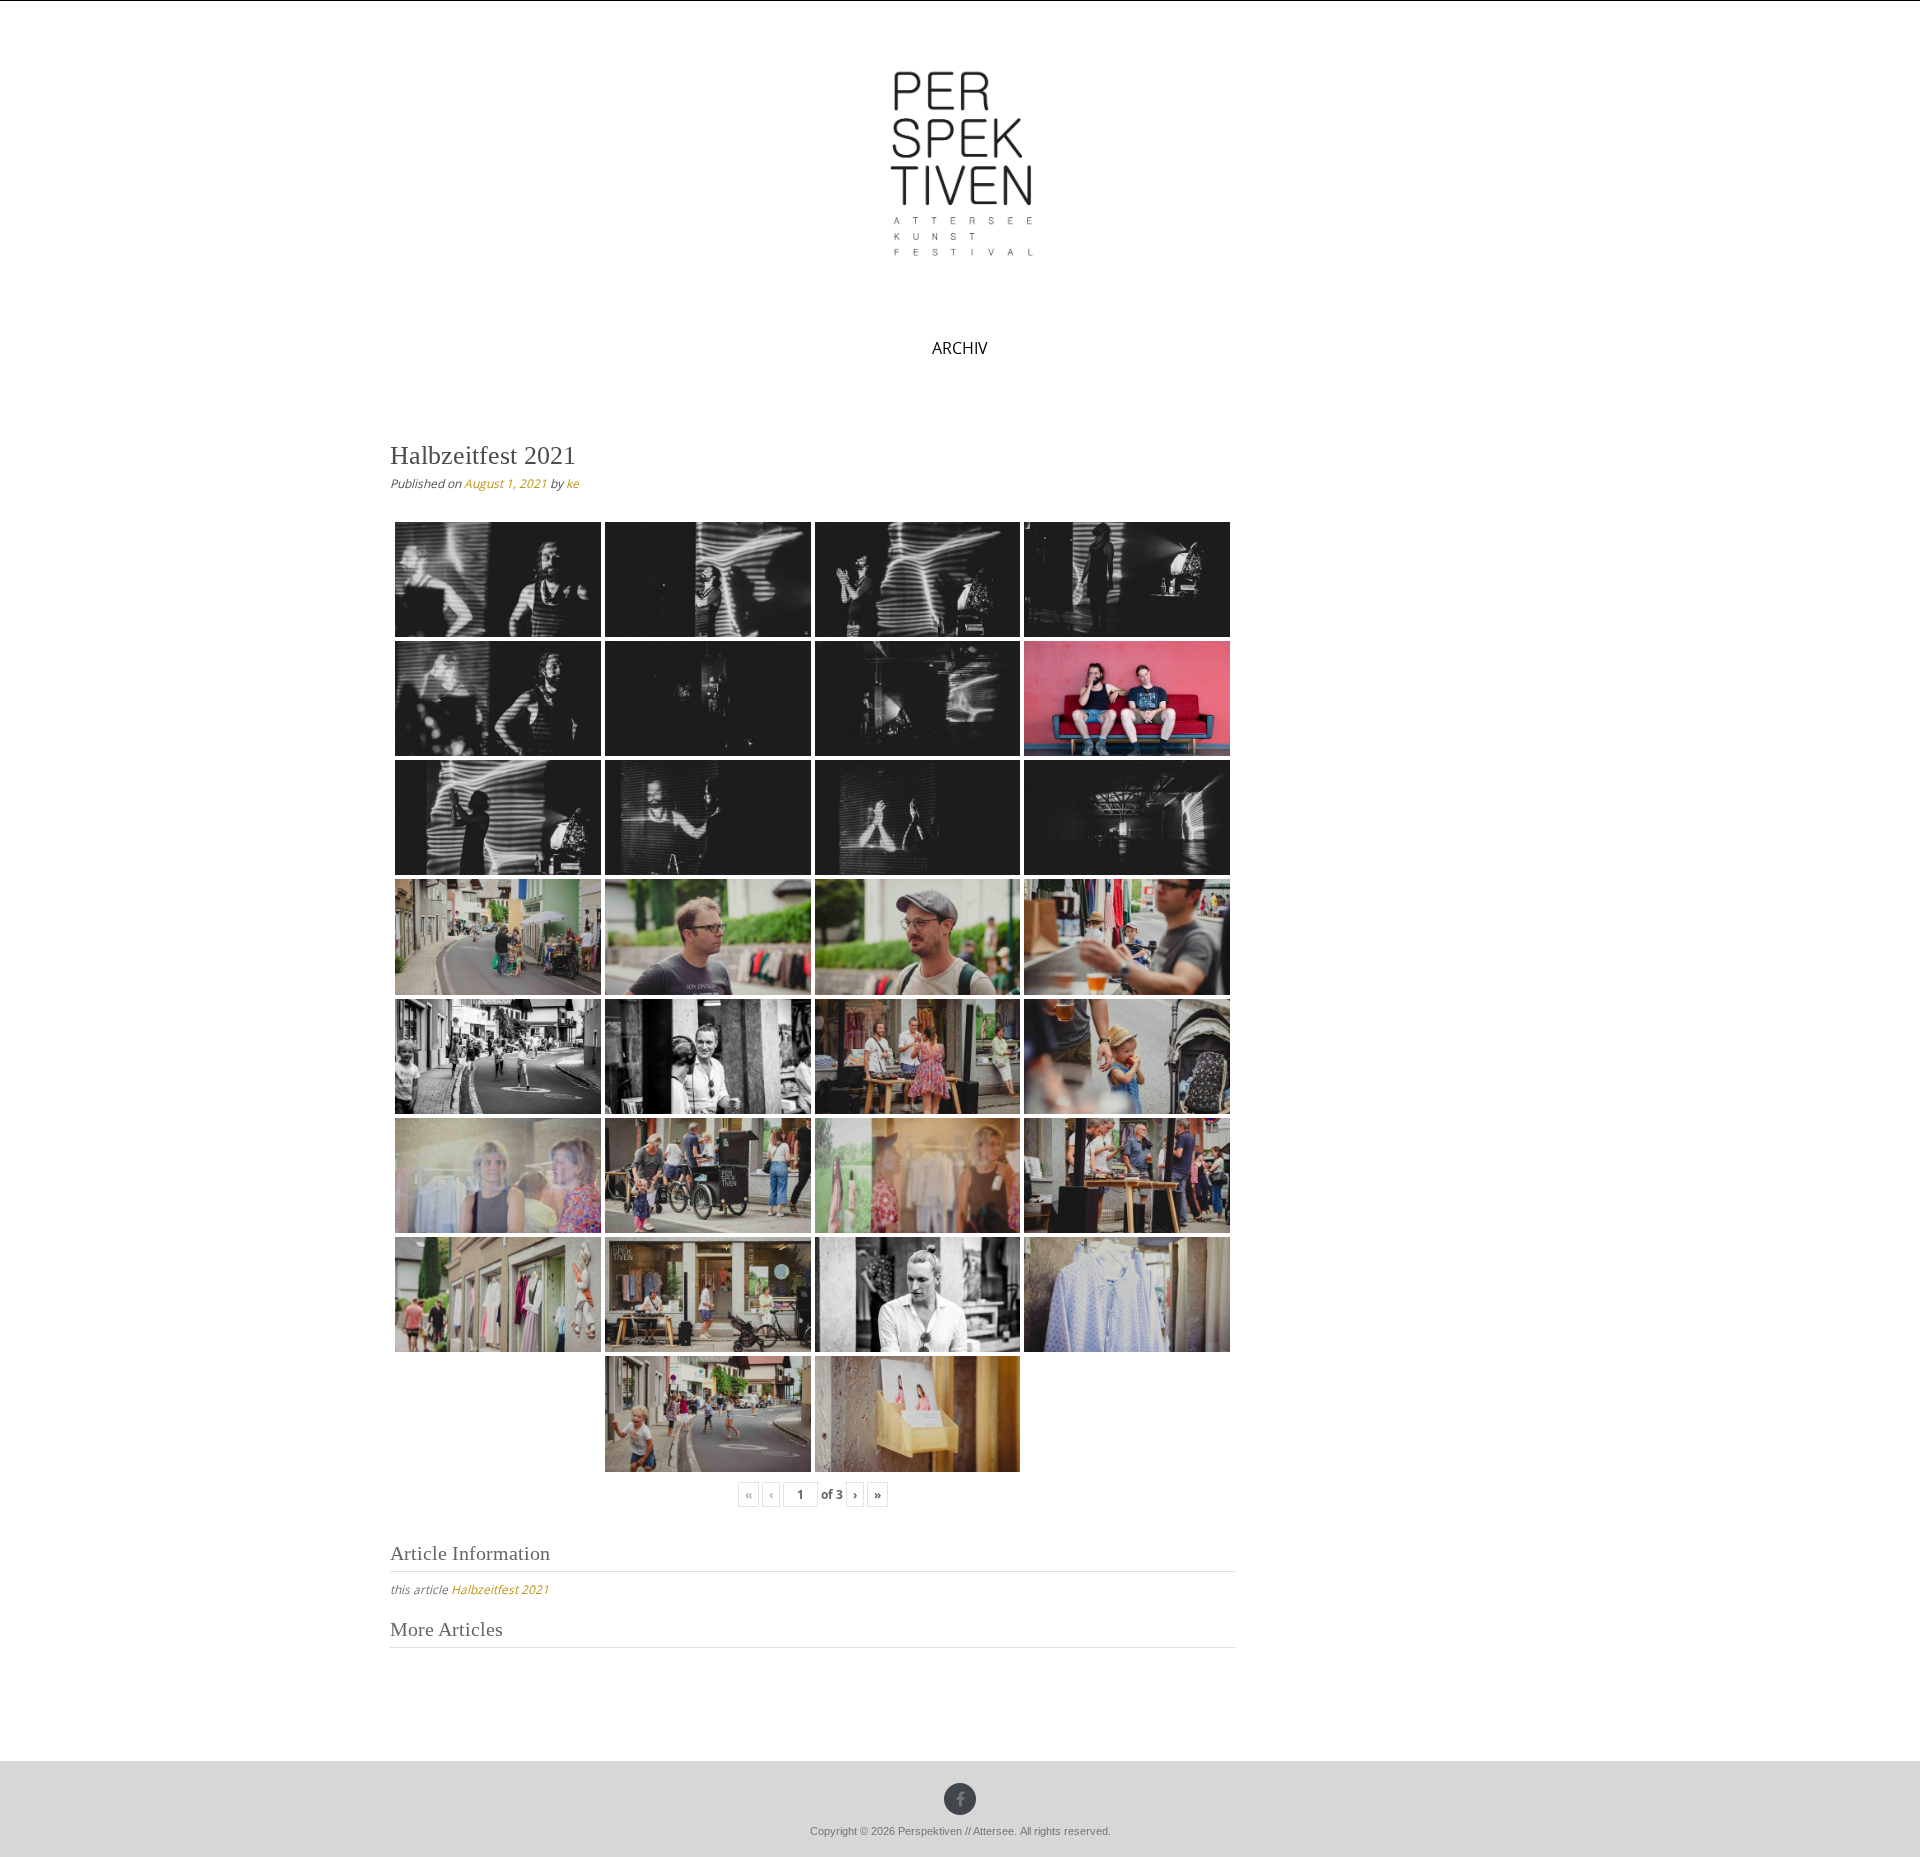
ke (572, 483)
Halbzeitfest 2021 (500, 1589)
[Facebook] (960, 1799)
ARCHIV (960, 348)
